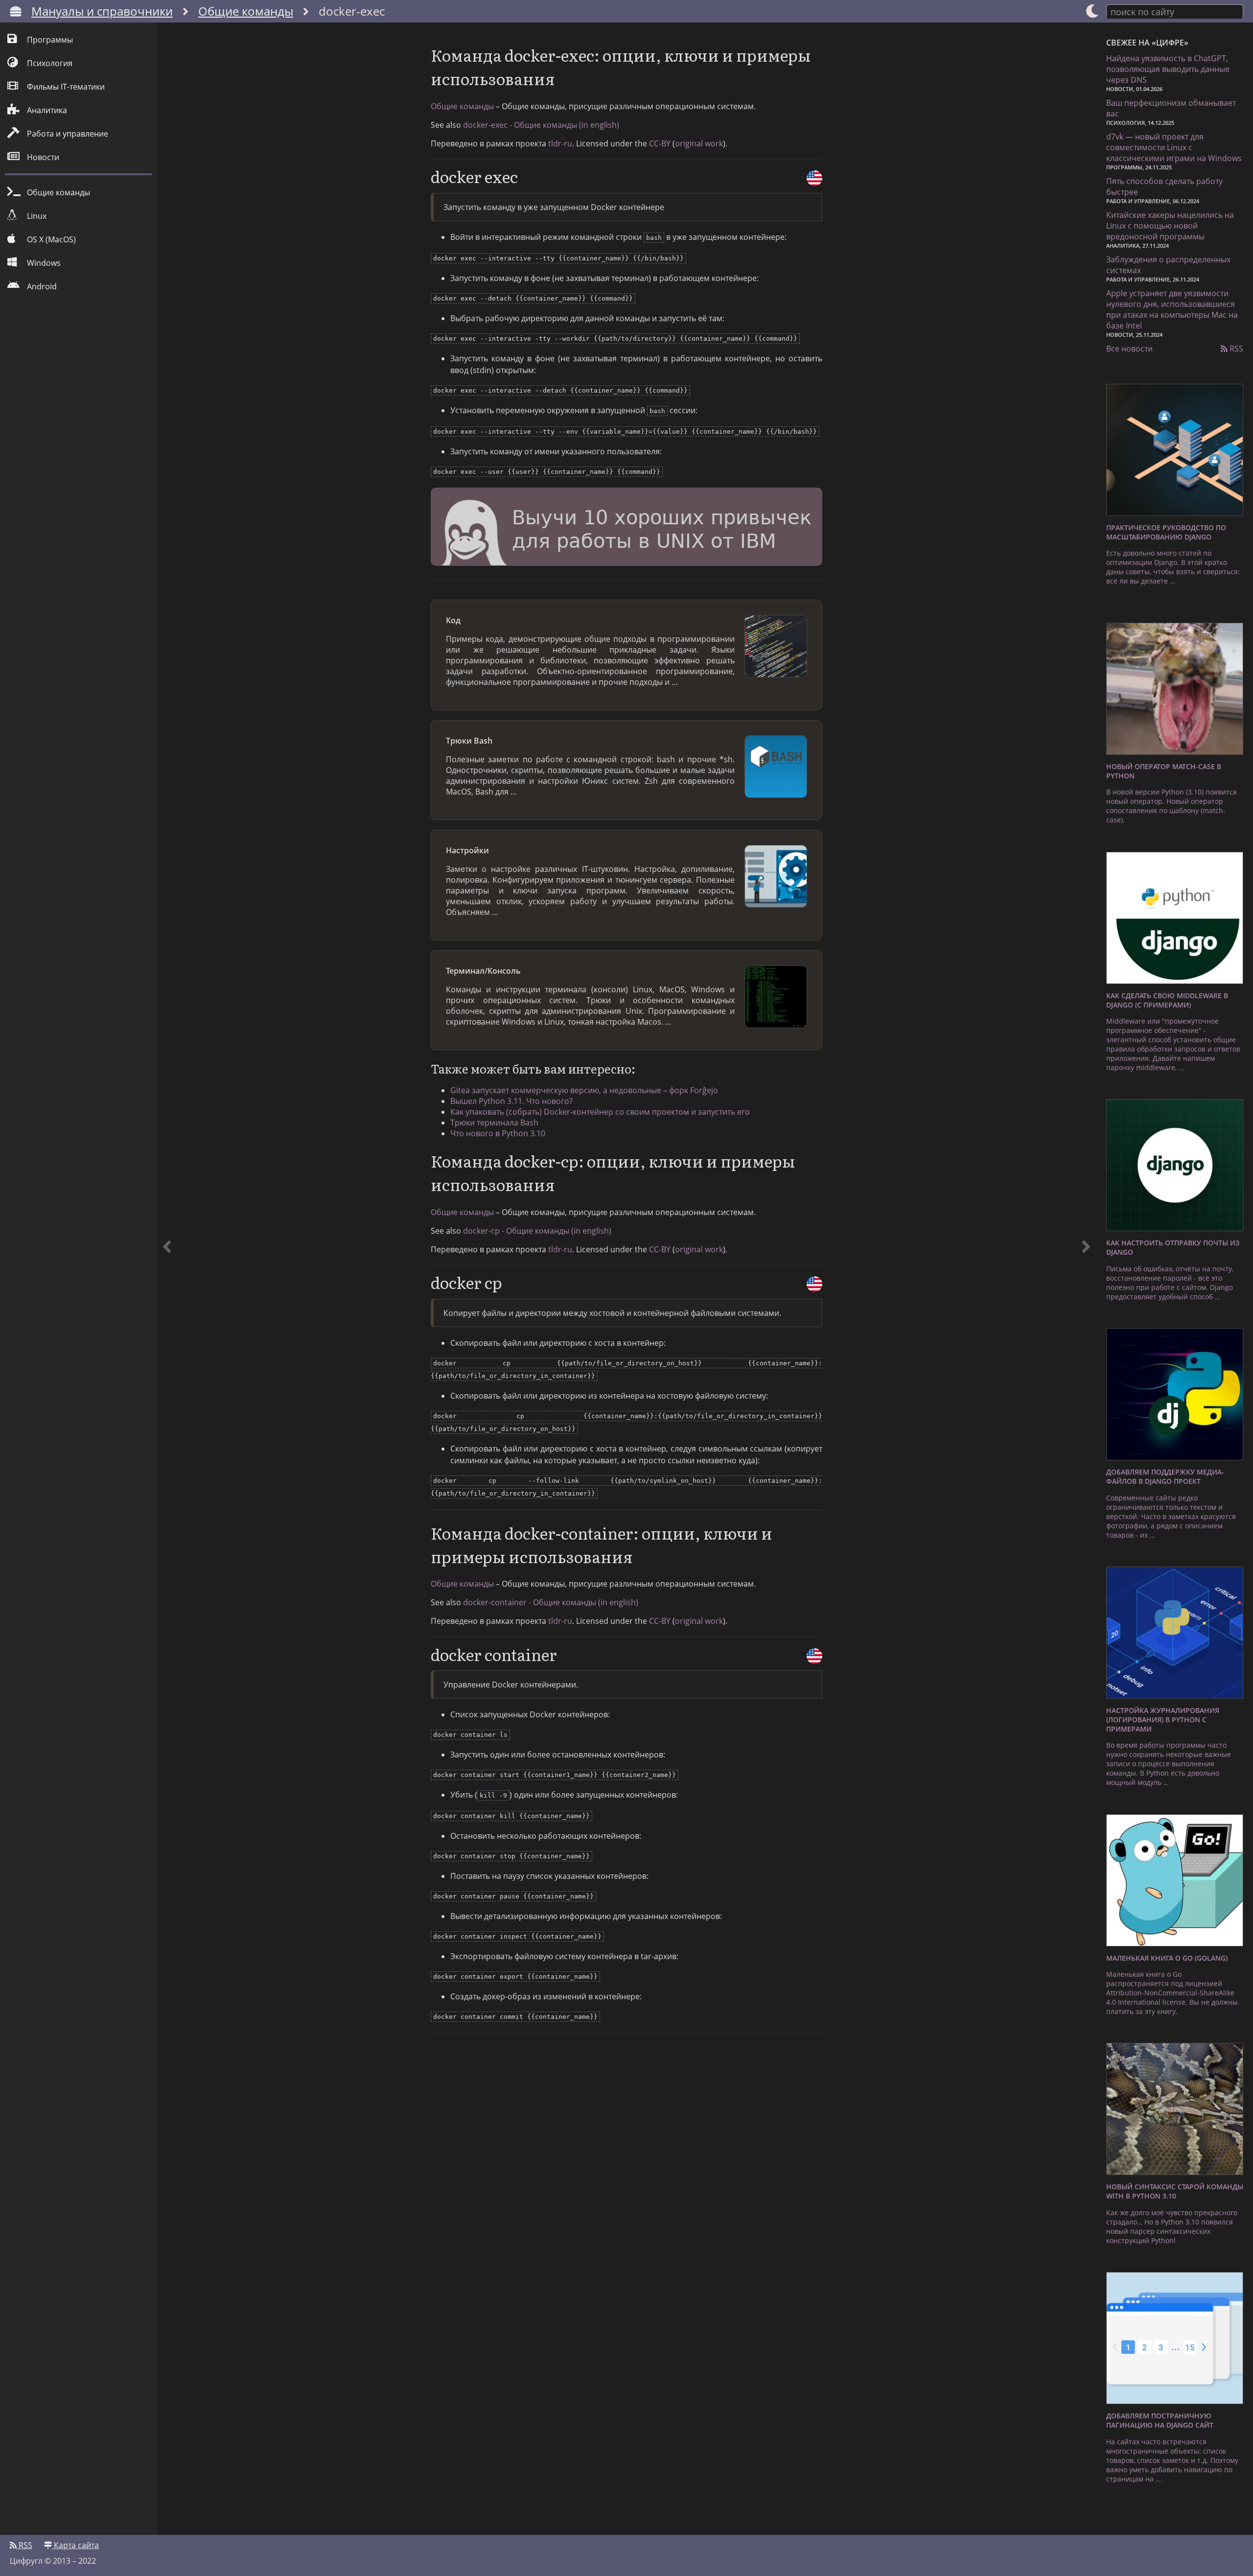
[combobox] (1175, 11)
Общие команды (246, 11)
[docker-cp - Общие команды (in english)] (814, 1284)
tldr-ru (560, 143)
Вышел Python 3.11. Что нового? (511, 1101)
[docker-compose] (167, 1279)
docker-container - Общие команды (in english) (551, 1602)
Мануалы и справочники (102, 11)
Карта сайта (75, 2545)
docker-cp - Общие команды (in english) (537, 1231)
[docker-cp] (1086, 1279)
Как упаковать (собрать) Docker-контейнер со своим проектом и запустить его (600, 1112)
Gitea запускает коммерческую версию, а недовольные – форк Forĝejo (584, 1090)
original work (699, 143)
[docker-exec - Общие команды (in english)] (814, 178)
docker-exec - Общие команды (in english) (541, 125)
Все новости (1129, 349)
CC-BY (660, 143)
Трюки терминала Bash (494, 1123)
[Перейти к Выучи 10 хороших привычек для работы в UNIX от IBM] (626, 528)
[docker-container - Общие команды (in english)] (814, 1656)
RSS (1235, 349)
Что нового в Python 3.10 (498, 1133)
